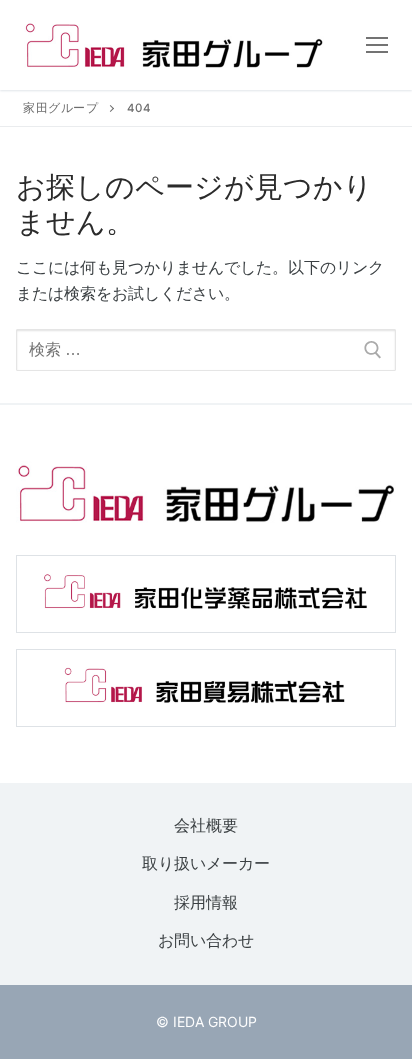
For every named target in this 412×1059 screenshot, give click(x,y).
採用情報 (206, 902)
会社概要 (206, 825)
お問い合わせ (206, 941)
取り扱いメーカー (206, 864)
